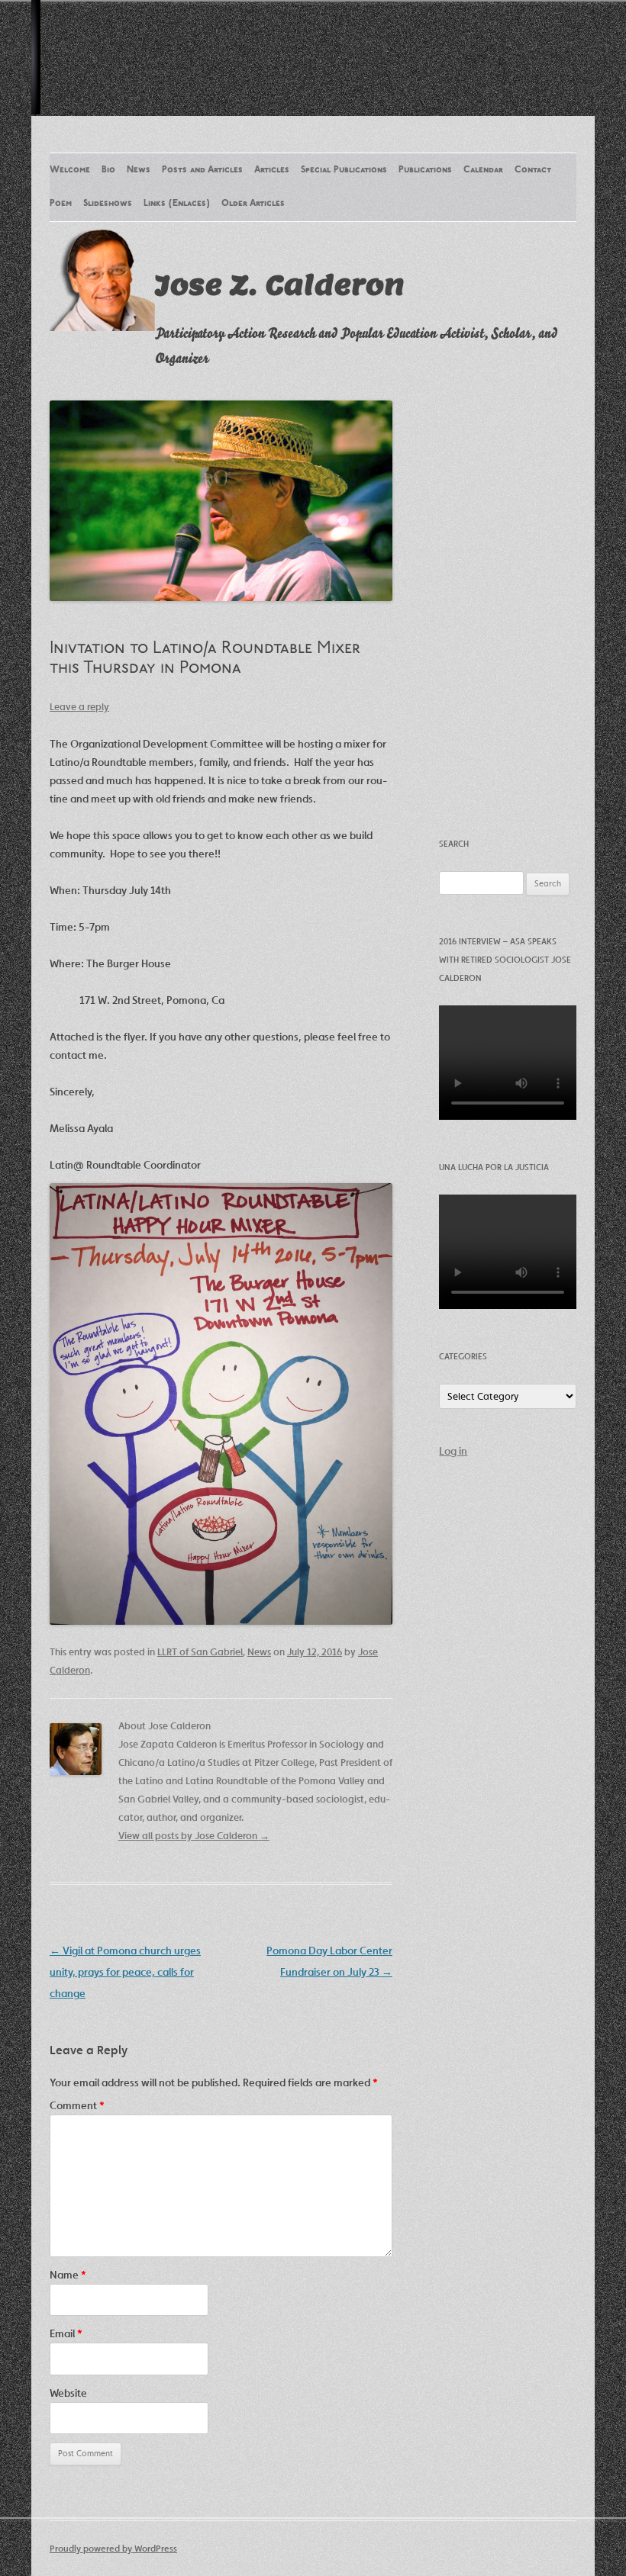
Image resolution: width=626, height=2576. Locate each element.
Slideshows (108, 204)
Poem (61, 204)
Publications (425, 170)
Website (68, 2393)
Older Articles (253, 204)
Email (66, 2333)
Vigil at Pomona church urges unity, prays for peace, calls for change (125, 1972)
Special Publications (344, 170)
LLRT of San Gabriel (200, 1652)
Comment (77, 2105)
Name (68, 2275)
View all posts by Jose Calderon (194, 1836)
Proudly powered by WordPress (113, 2548)
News (139, 170)
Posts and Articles (202, 170)
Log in (453, 1451)
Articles (272, 170)
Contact (533, 170)
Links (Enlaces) (177, 204)
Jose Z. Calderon (280, 285)
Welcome (70, 170)
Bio (108, 170)
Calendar (483, 170)
